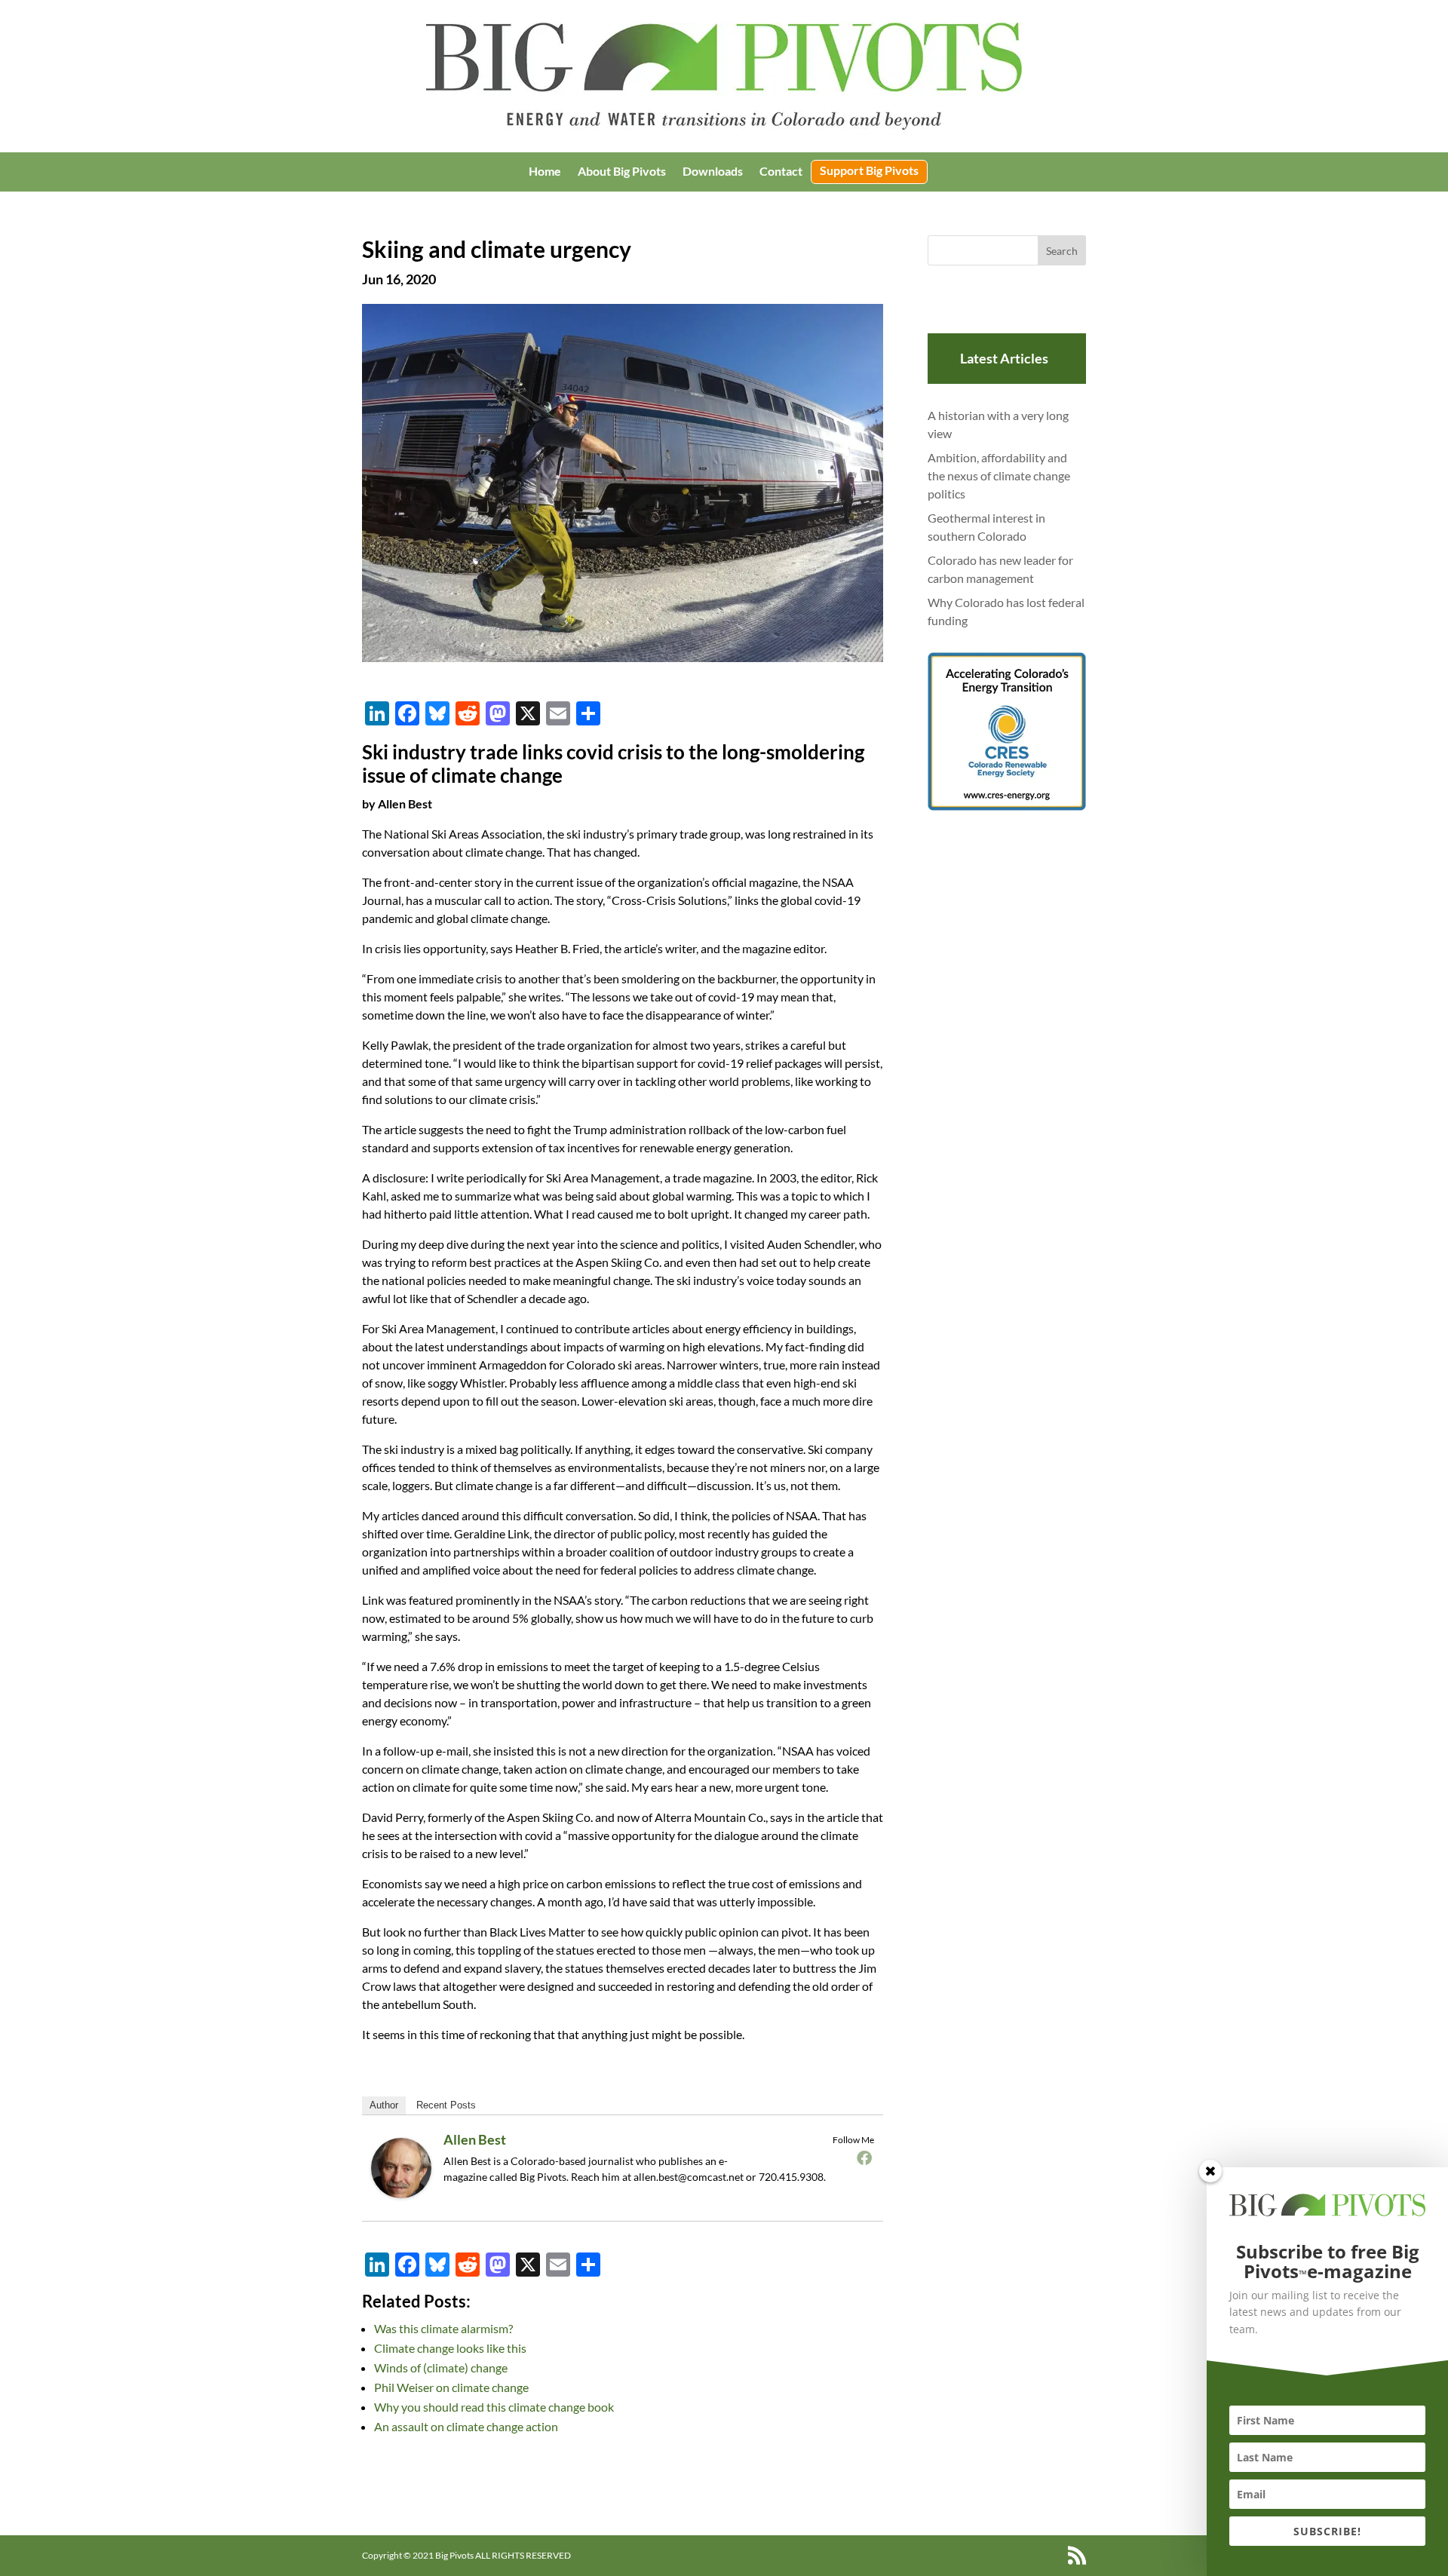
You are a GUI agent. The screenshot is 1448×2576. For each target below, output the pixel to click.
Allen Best (475, 2139)
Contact (781, 172)
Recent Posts (446, 2105)
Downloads (713, 172)
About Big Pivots (622, 172)
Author (384, 2105)
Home (545, 172)
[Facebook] (864, 2157)
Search (1062, 251)
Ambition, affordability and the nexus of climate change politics (999, 475)
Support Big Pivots (869, 171)
